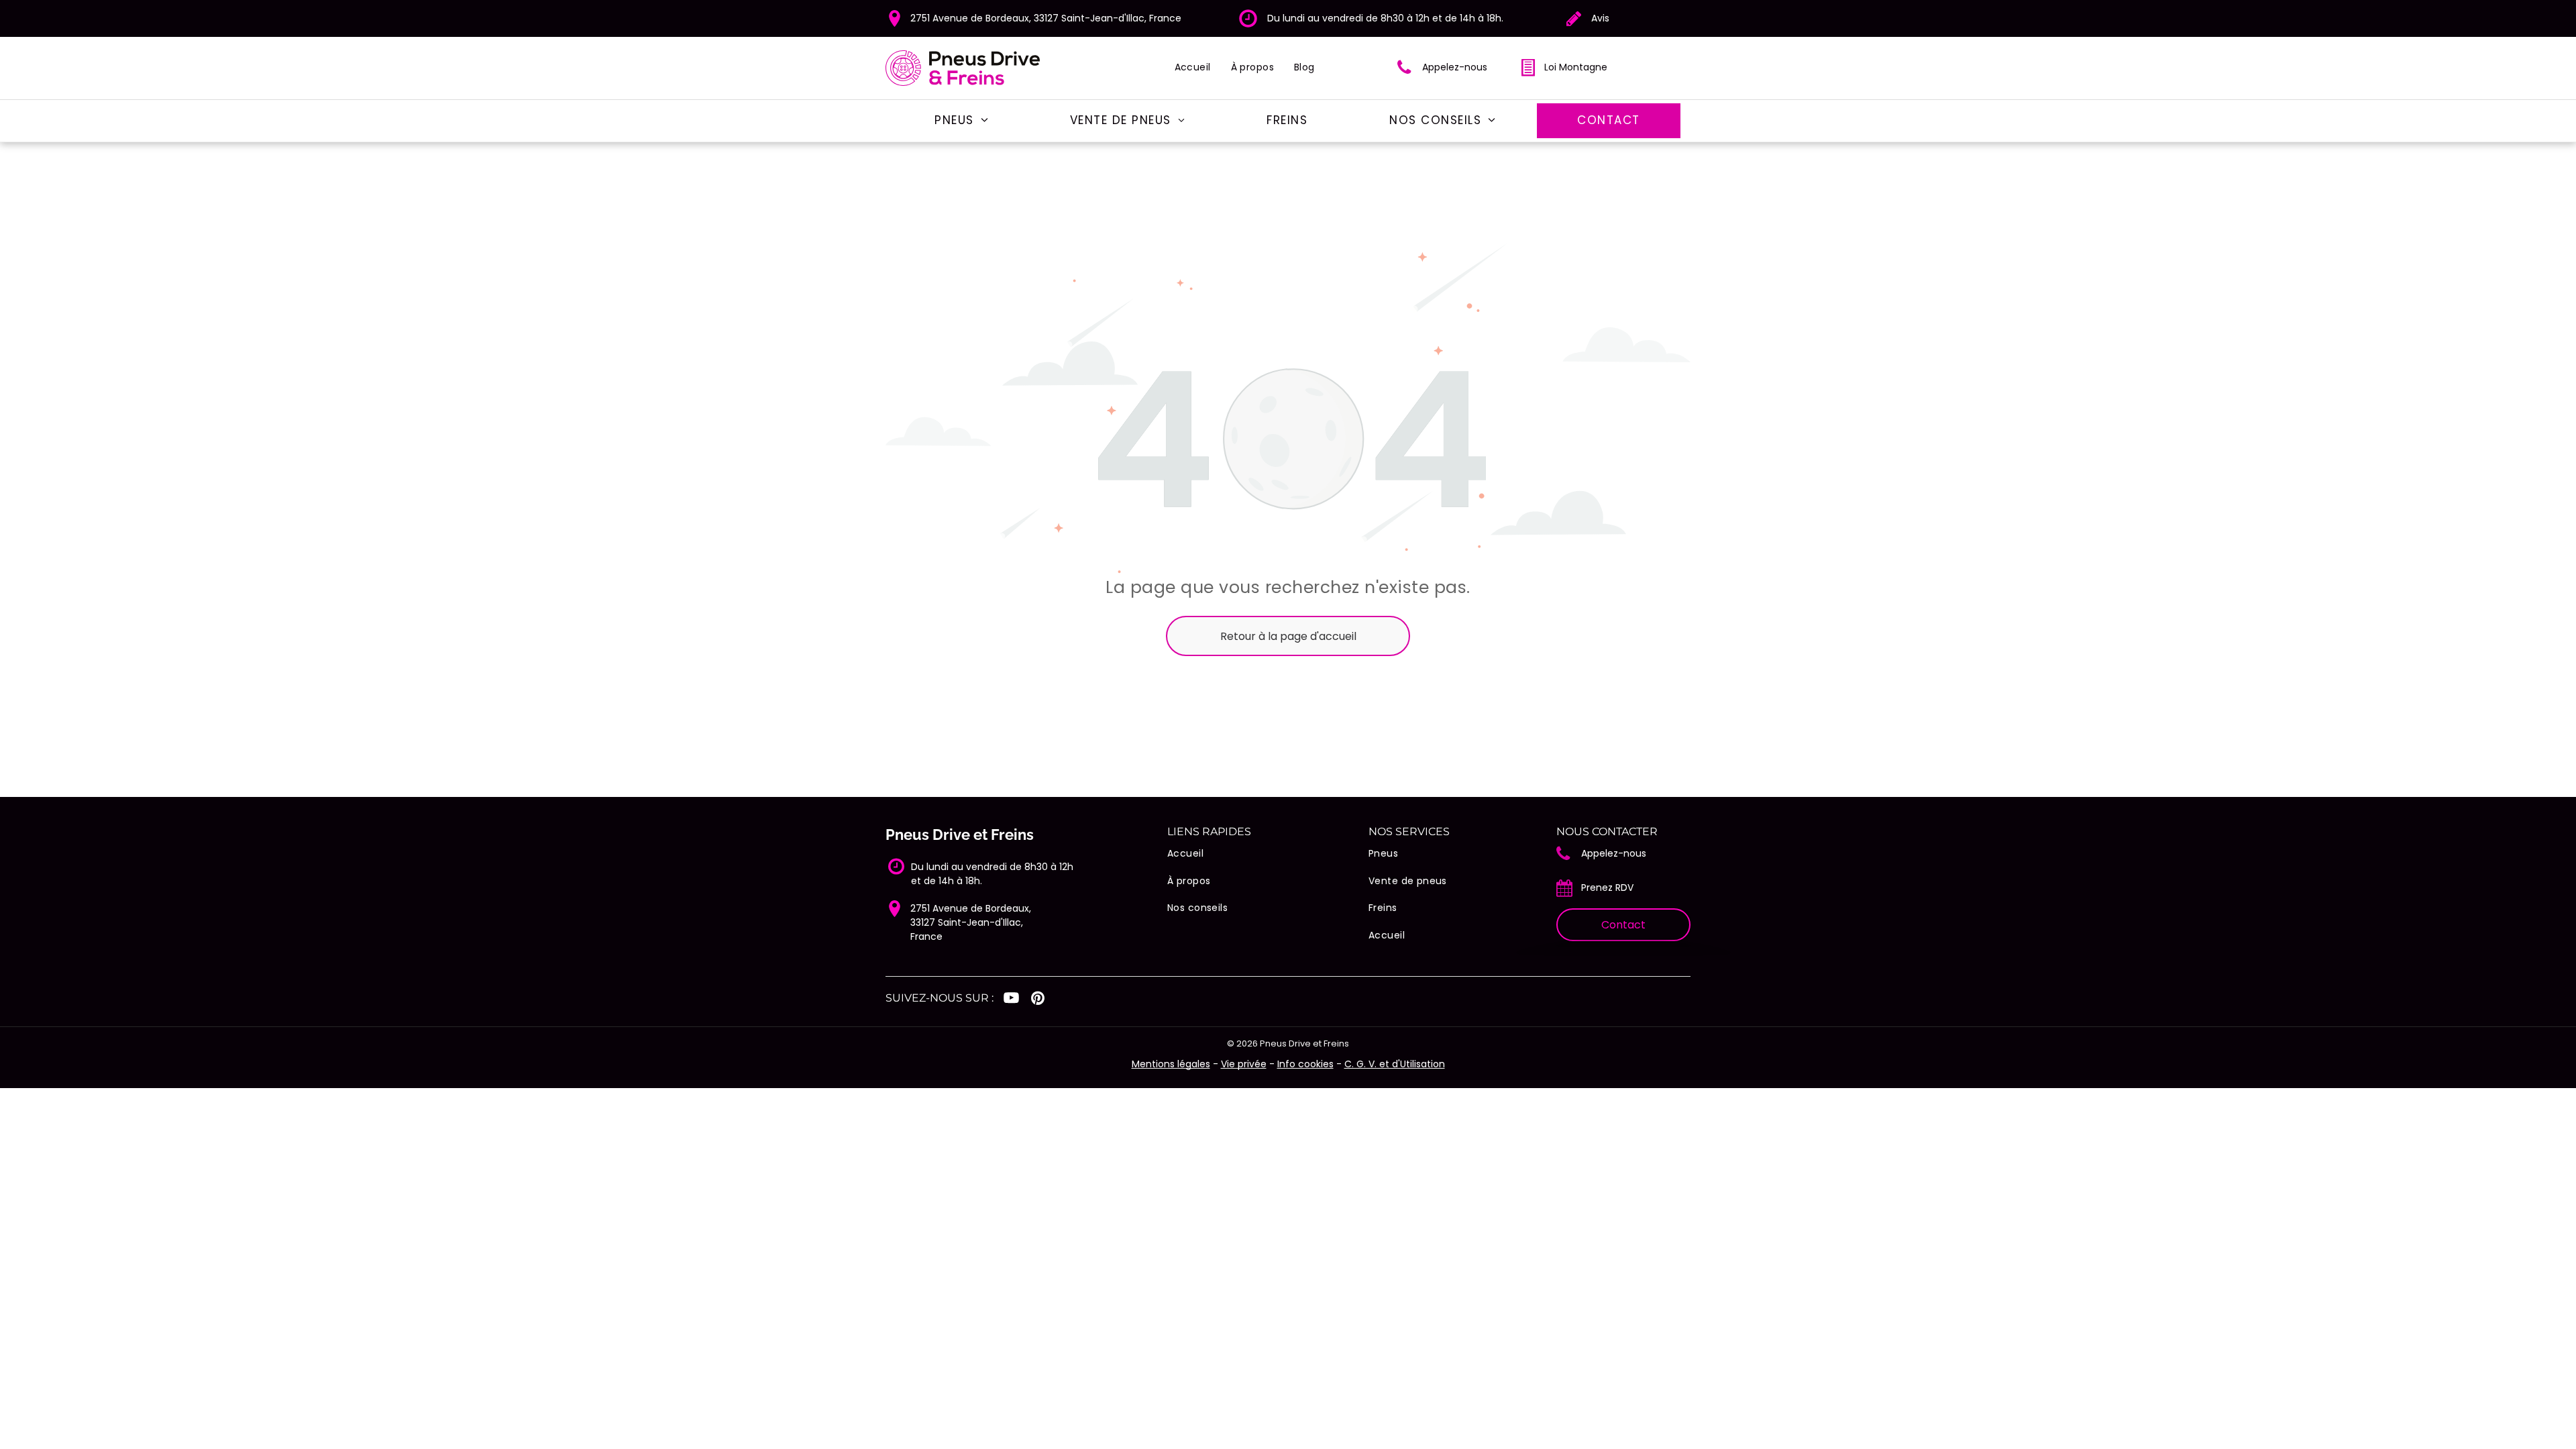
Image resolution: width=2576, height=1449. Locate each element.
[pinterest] (1037, 1000)
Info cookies (1305, 1064)
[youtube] (1011, 1000)
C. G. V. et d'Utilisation (1395, 1064)
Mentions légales (1171, 1064)
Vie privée (1244, 1064)
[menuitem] (1193, 67)
